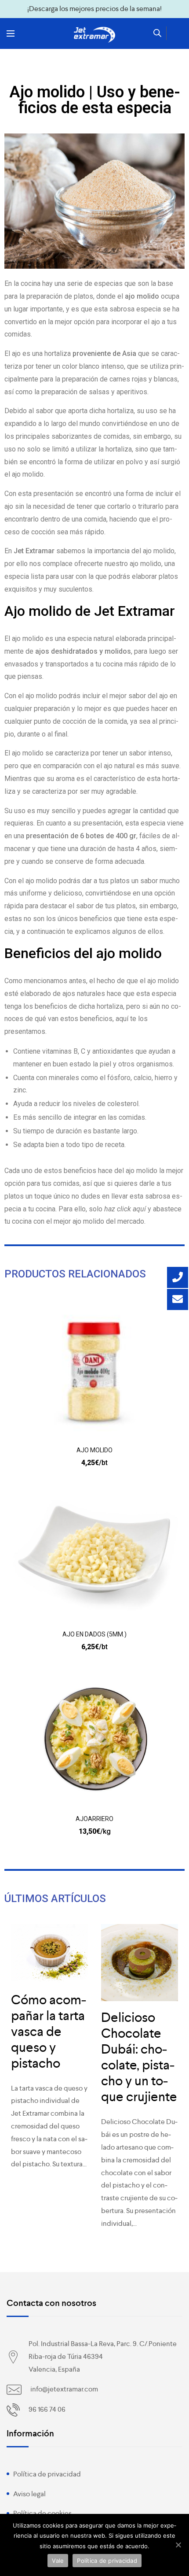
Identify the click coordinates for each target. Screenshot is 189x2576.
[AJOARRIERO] (94, 1740)
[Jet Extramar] (94, 35)
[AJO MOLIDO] (94, 1371)
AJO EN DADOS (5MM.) (94, 1634)
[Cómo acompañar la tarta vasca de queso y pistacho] (49, 1954)
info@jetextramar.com (64, 2389)
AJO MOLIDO (94, 1450)
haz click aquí (125, 1209)
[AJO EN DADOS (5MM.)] (94, 1556)
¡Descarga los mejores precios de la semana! (94, 9)
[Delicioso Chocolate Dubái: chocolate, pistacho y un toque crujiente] (140, 1963)
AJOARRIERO (94, 1819)
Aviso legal (29, 2494)
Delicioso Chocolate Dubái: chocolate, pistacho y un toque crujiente (139, 2057)
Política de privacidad (47, 2474)
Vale (58, 2561)
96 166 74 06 (47, 2409)
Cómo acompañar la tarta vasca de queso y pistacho (49, 2032)
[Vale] (178, 2545)
